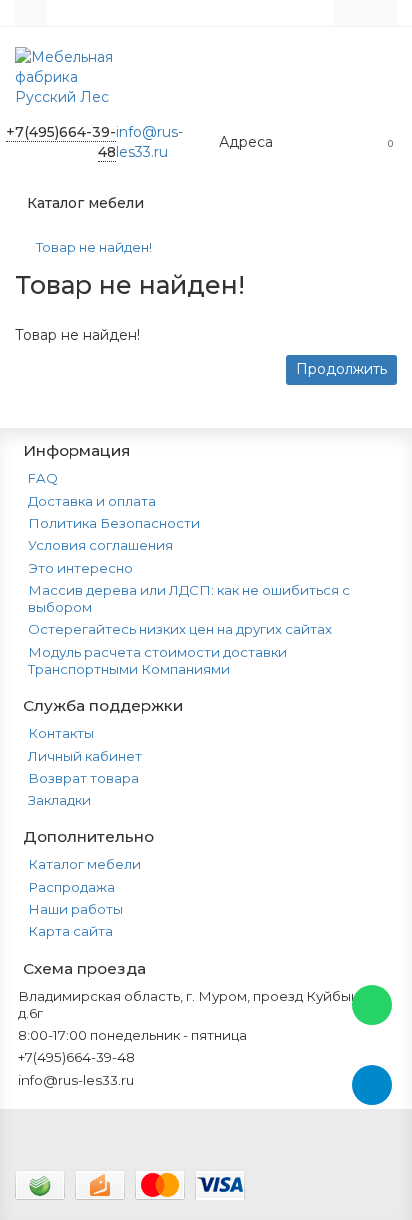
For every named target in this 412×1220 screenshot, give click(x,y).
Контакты (61, 733)
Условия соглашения (100, 545)
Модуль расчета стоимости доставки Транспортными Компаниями (157, 660)
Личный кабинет (85, 756)
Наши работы (75, 909)
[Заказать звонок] (372, 1165)
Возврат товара (83, 778)
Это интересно (80, 568)
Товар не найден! (94, 247)
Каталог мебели (84, 864)
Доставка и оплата (92, 501)
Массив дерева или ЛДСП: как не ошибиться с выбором (189, 598)
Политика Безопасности (114, 523)
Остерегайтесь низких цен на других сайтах (180, 629)
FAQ (43, 478)
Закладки (59, 800)
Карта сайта (70, 931)
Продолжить (341, 369)
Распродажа (71, 887)
